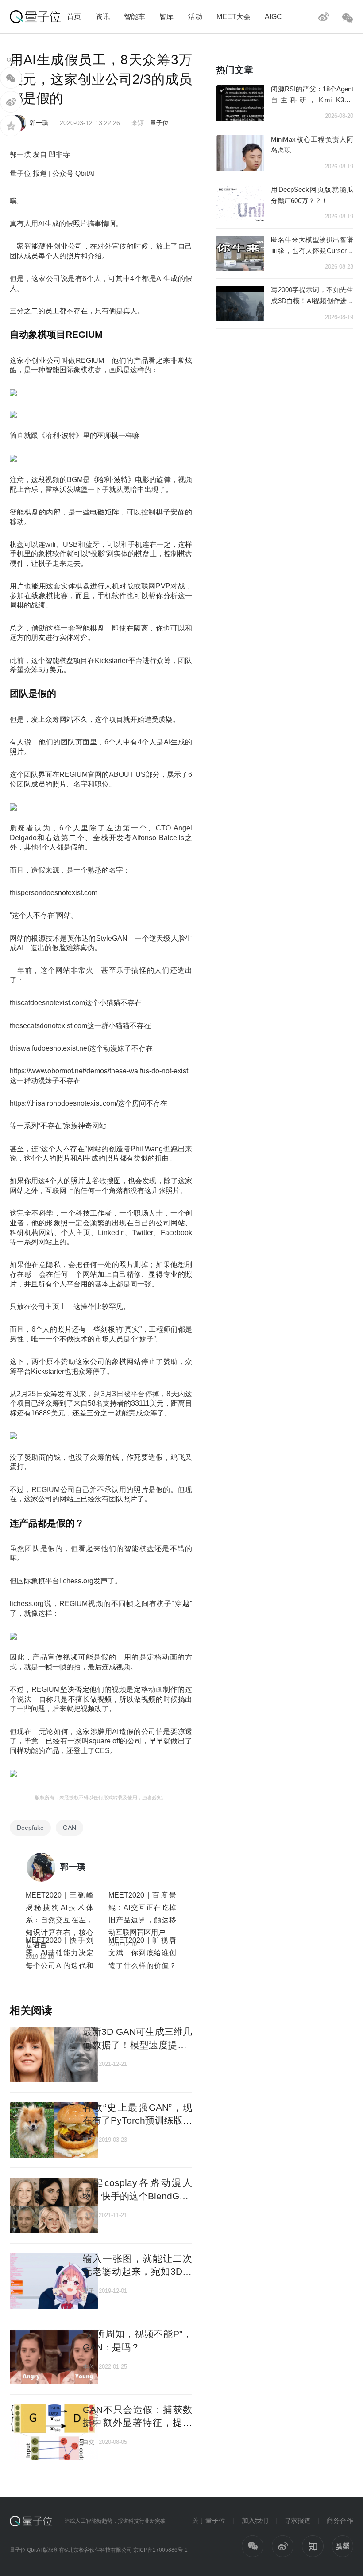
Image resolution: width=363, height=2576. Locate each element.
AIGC (273, 16)
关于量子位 (209, 2520)
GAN (70, 1828)
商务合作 (340, 2520)
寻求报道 (297, 2520)
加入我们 (255, 2520)
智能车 (135, 16)
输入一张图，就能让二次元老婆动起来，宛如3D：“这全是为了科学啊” (137, 2272)
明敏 (89, 2064)
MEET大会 (234, 16)
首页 (74, 16)
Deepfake (30, 1828)
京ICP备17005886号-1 (160, 2550)
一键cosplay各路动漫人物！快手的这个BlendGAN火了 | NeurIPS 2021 (137, 2196)
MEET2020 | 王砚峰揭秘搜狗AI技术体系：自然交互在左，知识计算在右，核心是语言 (60, 1920)
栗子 (89, 2140)
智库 (166, 16)
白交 (89, 2442)
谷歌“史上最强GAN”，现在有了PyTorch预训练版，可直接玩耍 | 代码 (137, 2120)
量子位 (159, 123)
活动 (195, 16)
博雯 (89, 2215)
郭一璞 (39, 123)
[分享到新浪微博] (11, 102)
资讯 (103, 16)
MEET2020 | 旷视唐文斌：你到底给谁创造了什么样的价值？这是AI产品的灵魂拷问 (142, 1965)
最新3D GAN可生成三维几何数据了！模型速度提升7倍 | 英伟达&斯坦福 (137, 2045)
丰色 (89, 2367)
